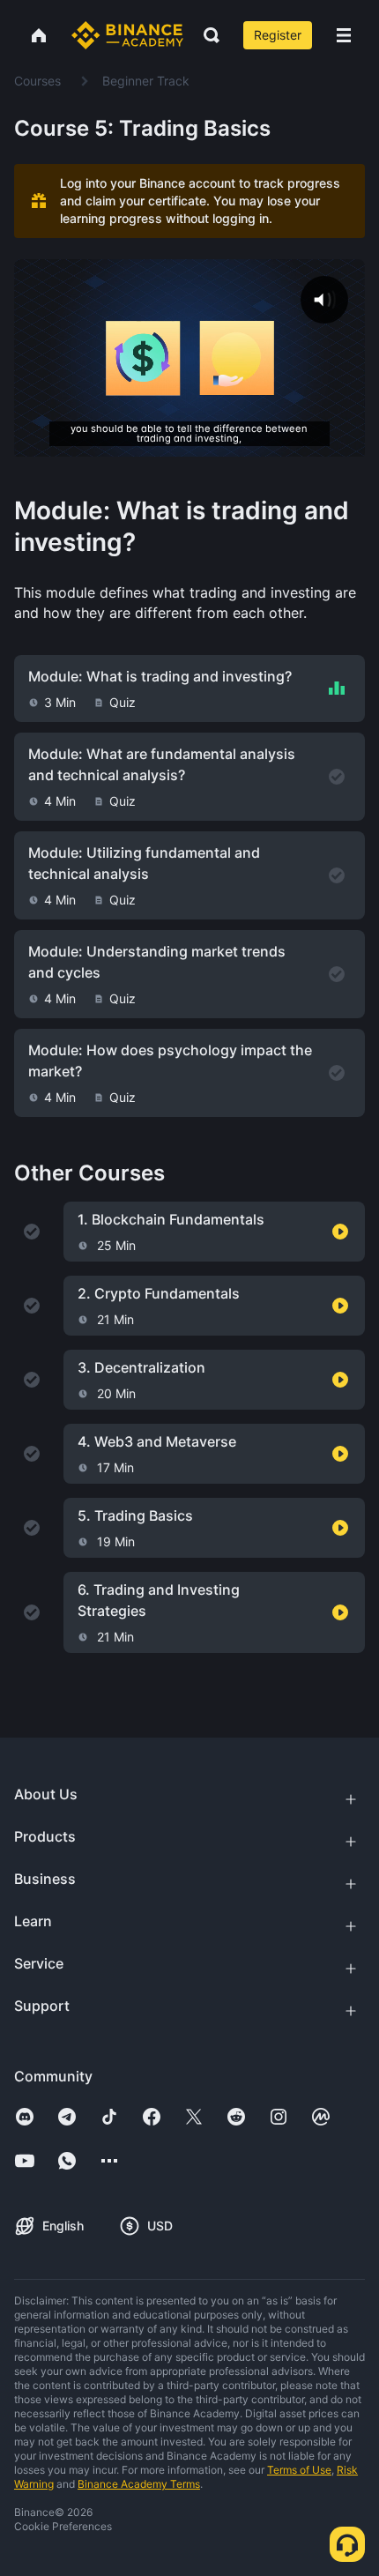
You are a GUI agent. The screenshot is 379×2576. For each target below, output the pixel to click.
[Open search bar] (206, 35)
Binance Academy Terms (139, 2484)
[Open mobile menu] (344, 35)
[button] (344, 35)
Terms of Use (299, 2470)
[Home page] (127, 35)
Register (278, 35)
